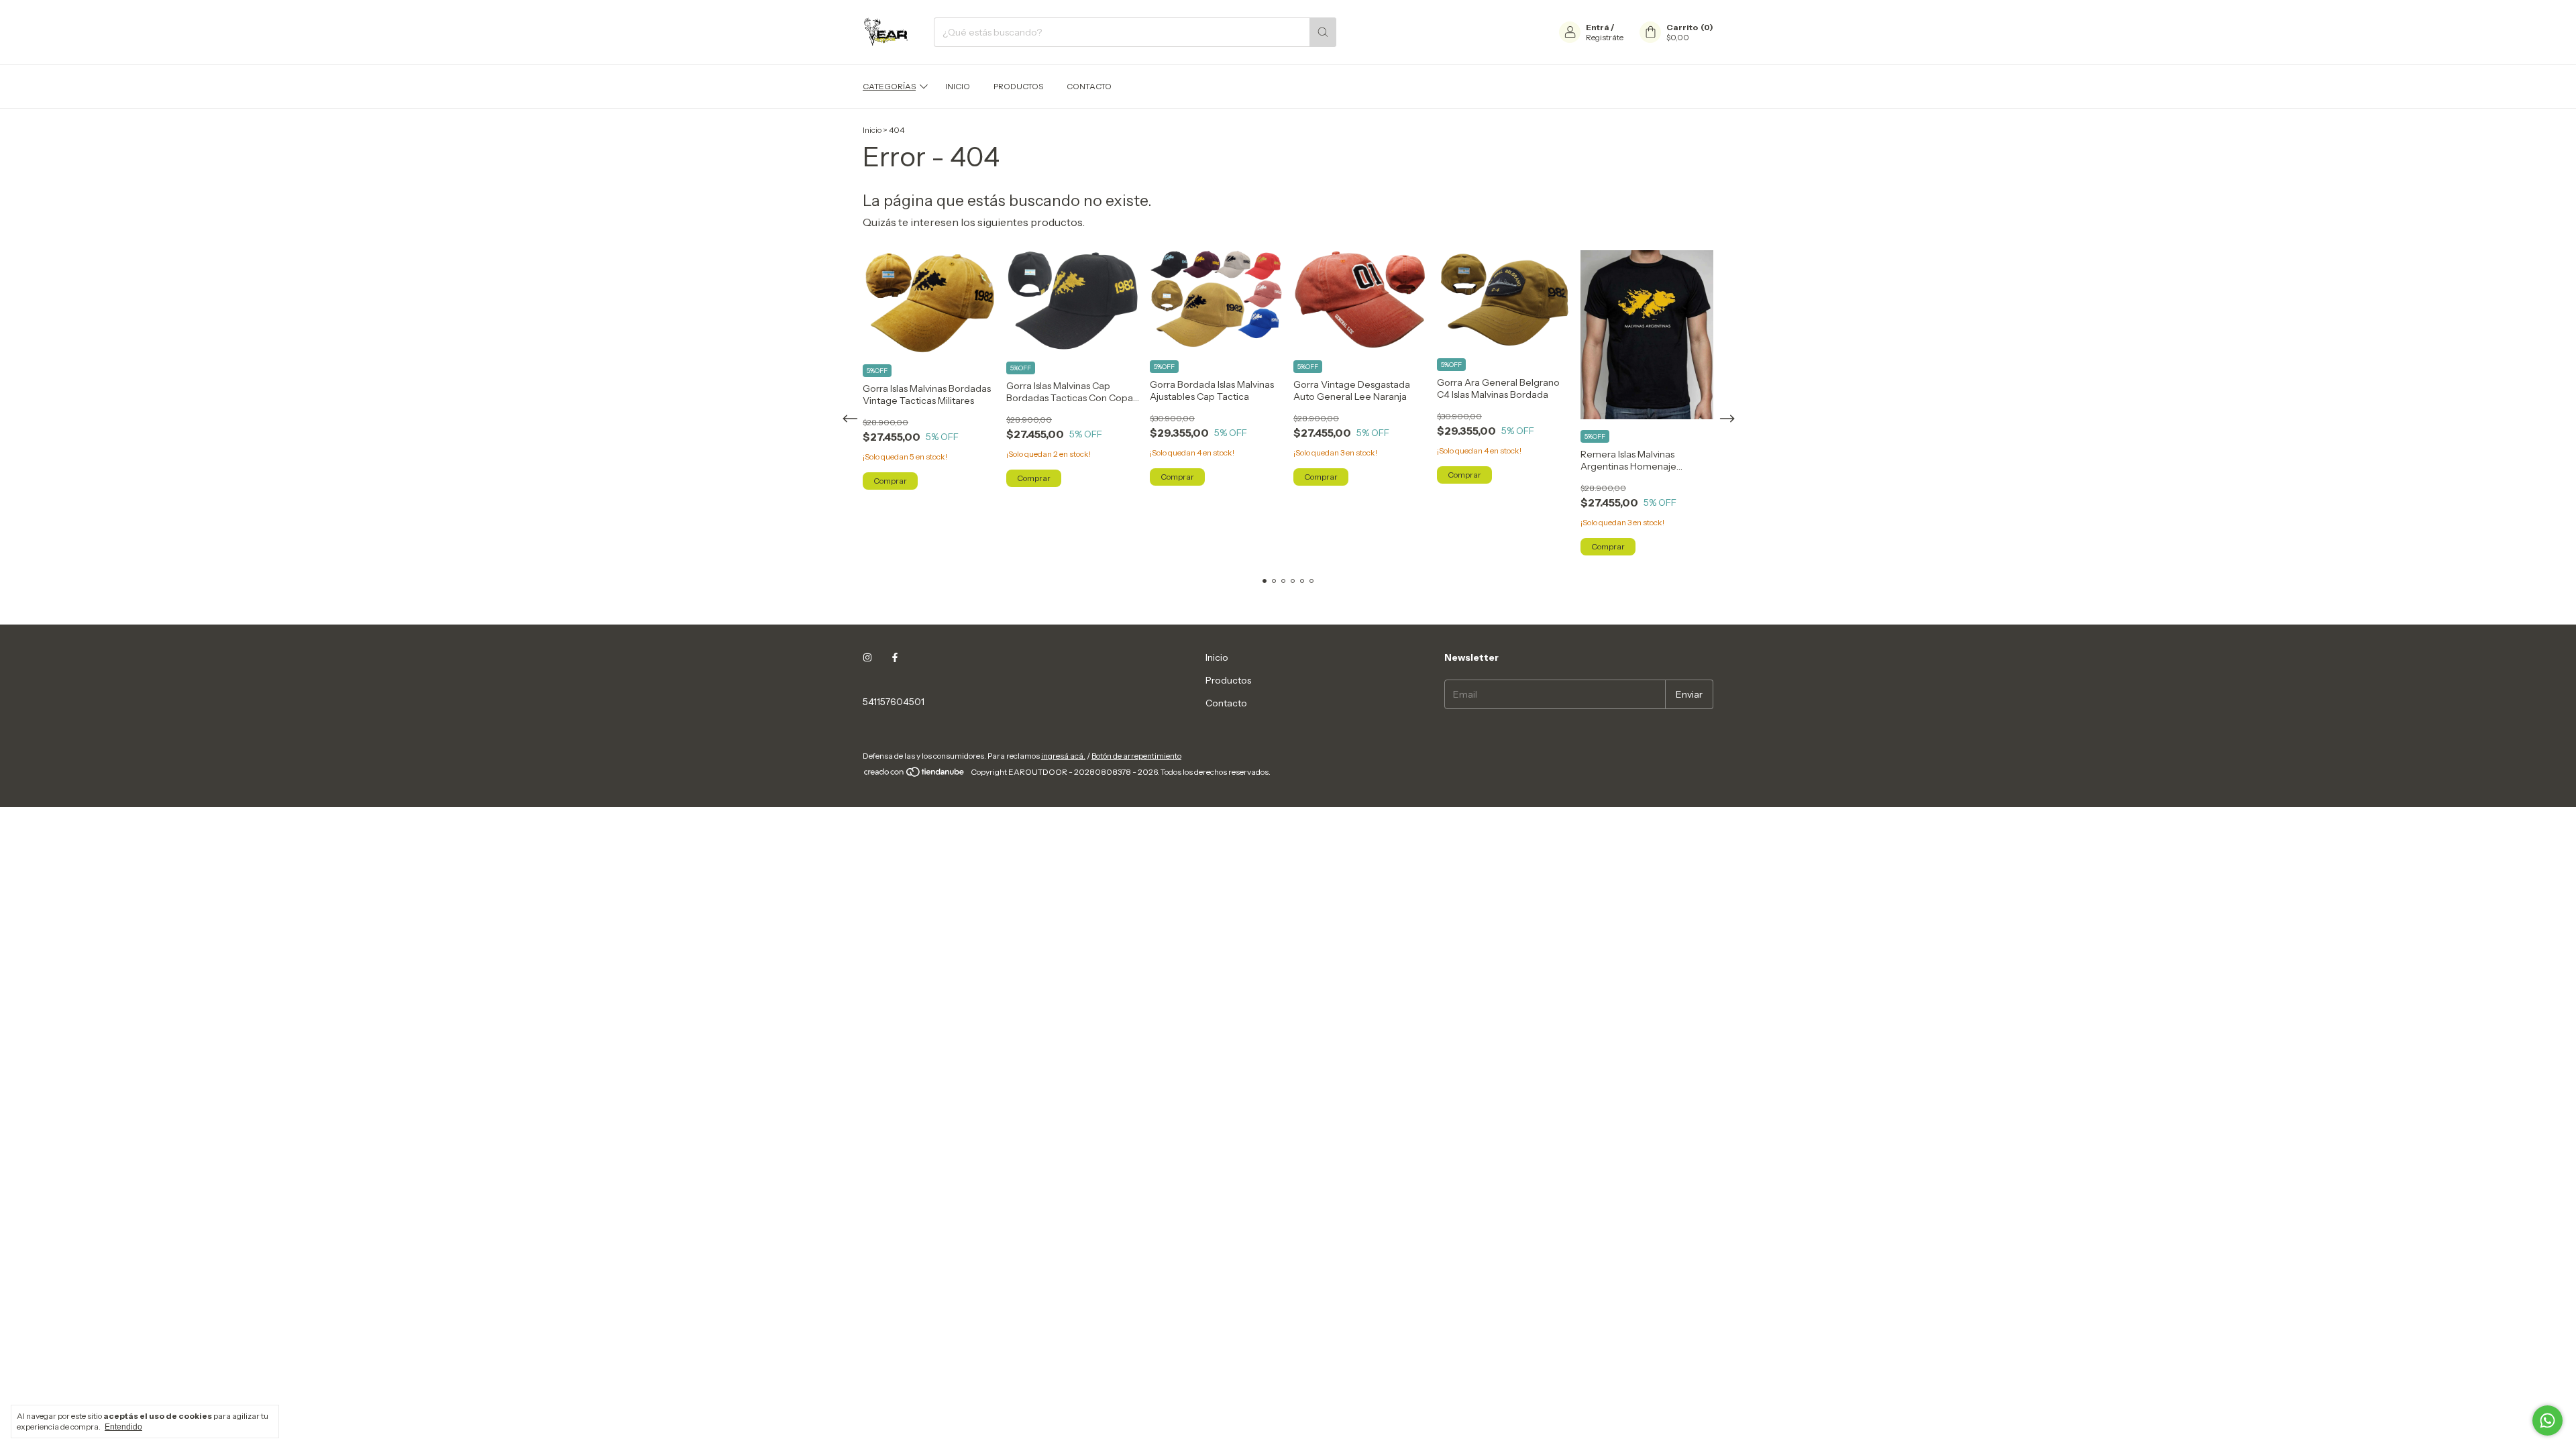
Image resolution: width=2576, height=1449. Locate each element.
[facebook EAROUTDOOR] (895, 657)
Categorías (889, 86)
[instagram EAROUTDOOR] (867, 657)
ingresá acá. (1063, 756)
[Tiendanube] (915, 775)
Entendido (123, 1427)
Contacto (1089, 86)
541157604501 (894, 702)
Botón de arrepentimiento (1136, 756)
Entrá (1598, 27)
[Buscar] (1323, 32)
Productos (1018, 86)
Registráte (1605, 37)
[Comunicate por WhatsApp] (2547, 1420)
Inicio (958, 86)
